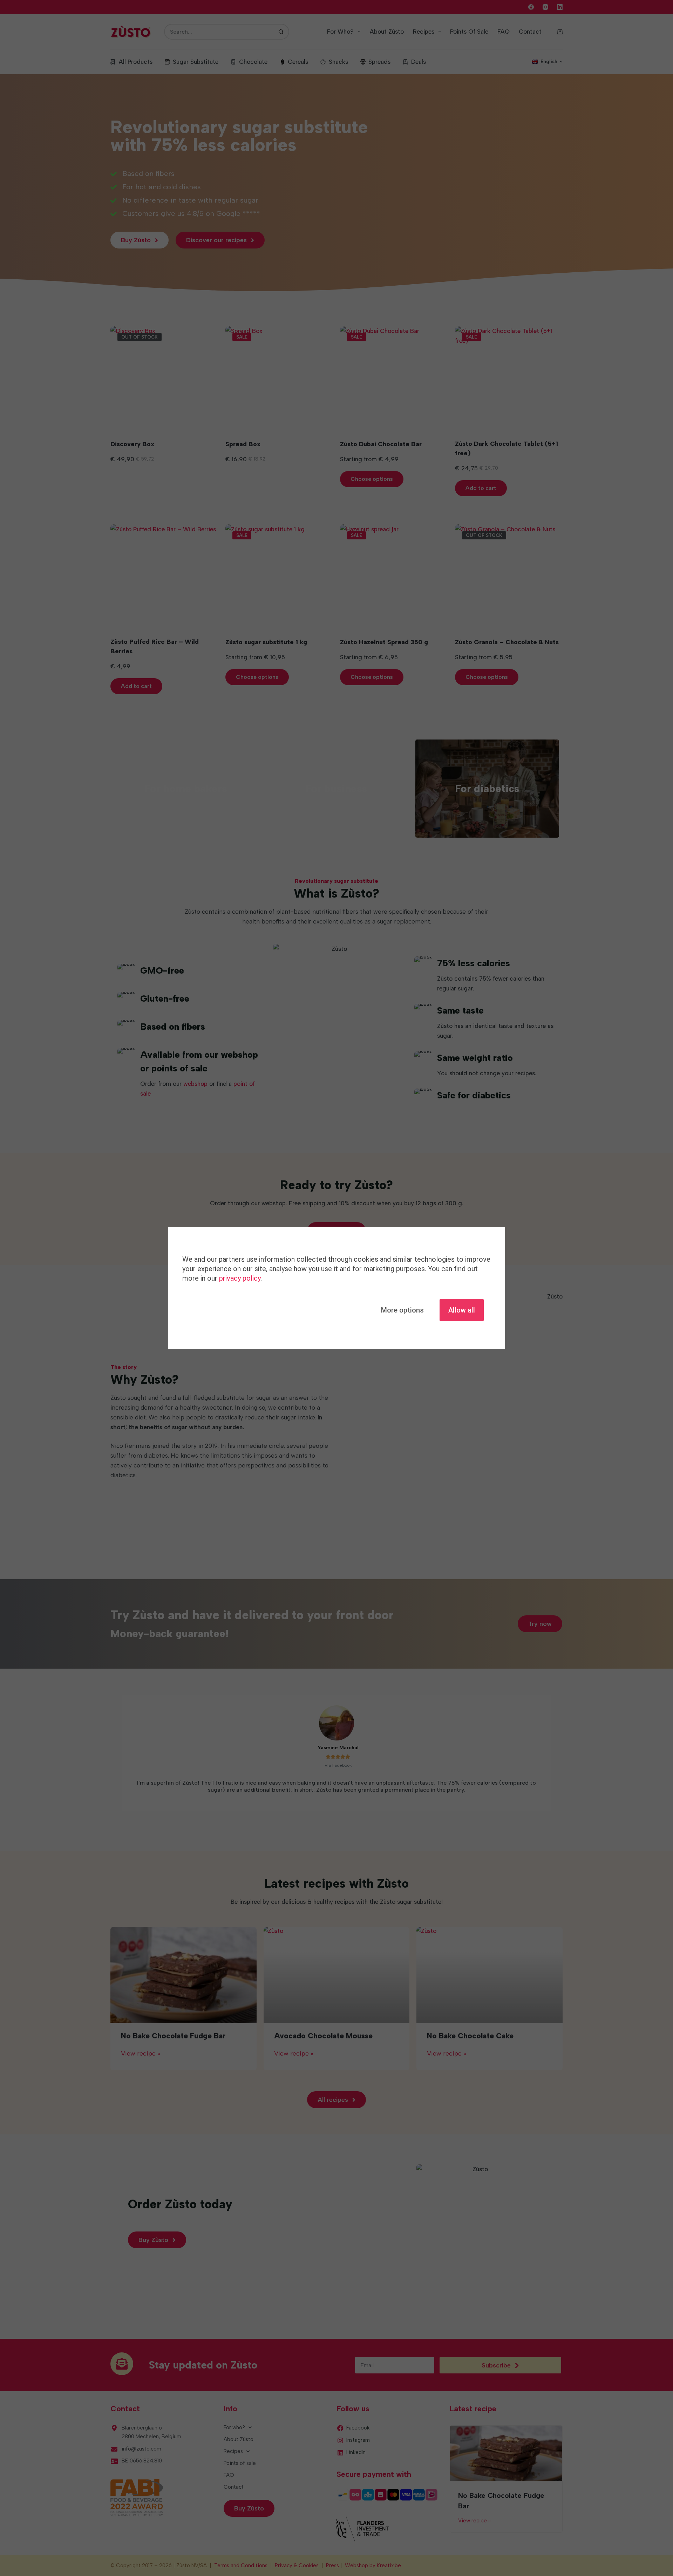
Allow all (462, 1310)
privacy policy (240, 1278)
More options (402, 1310)
